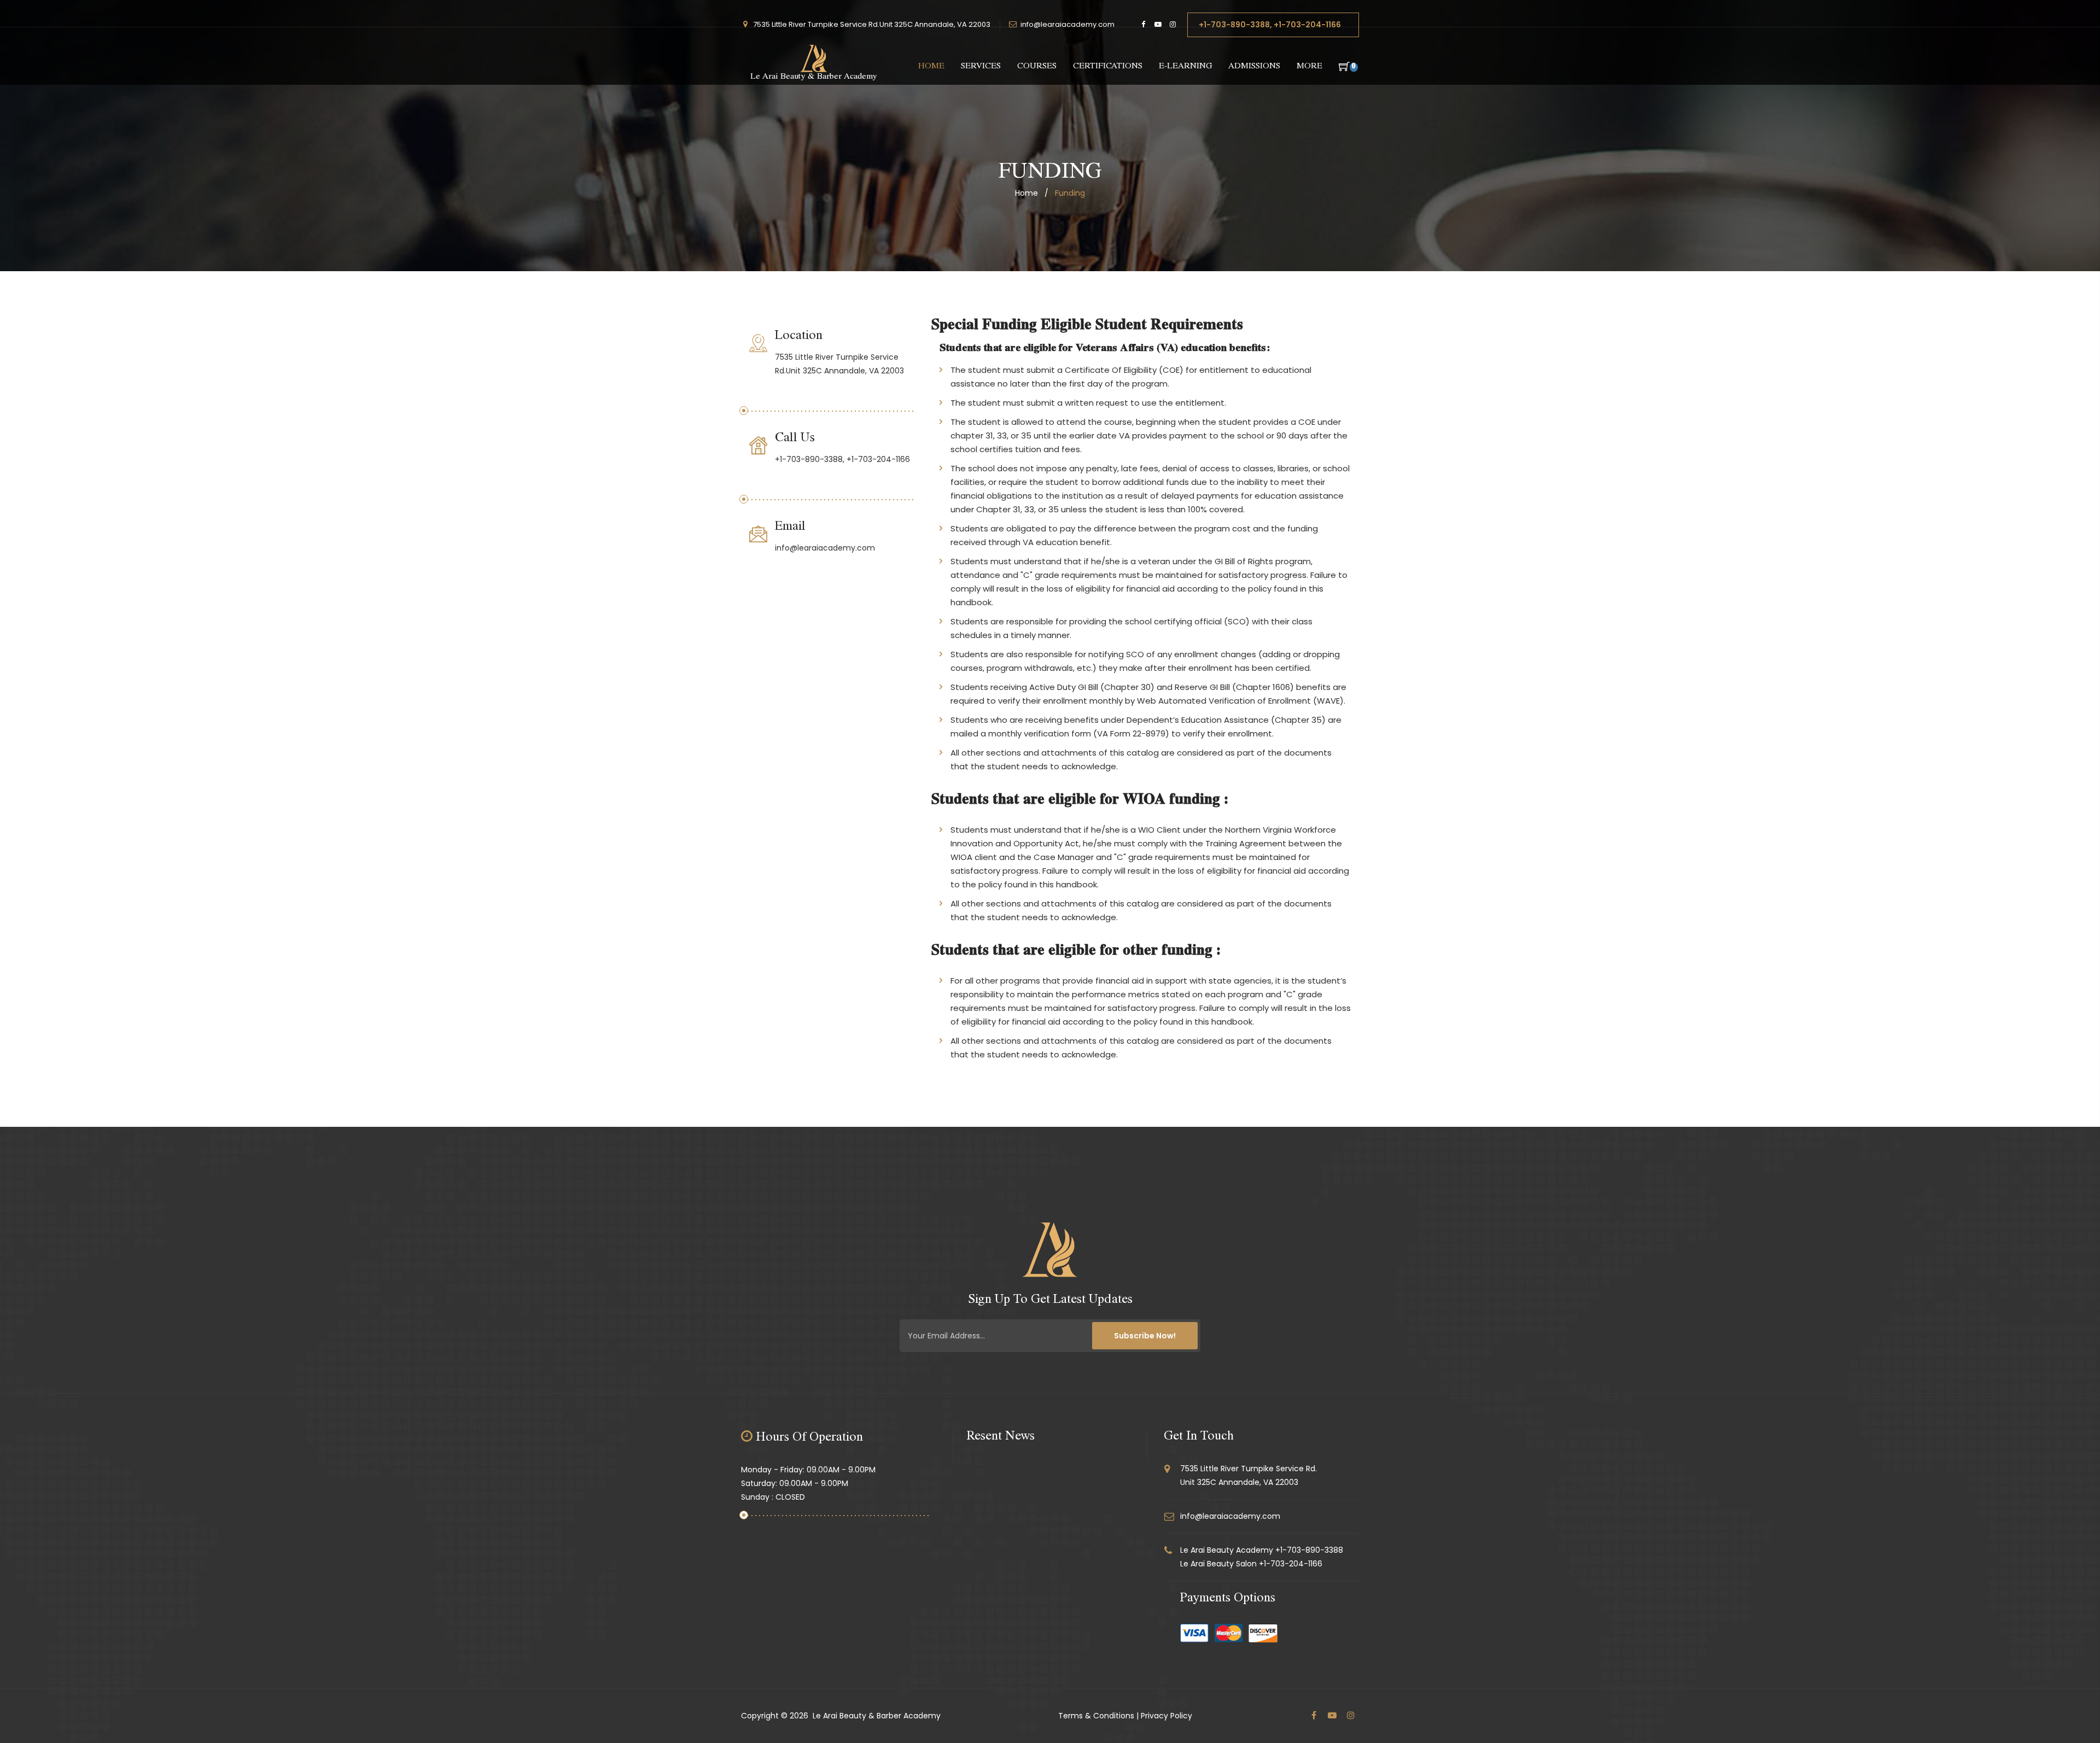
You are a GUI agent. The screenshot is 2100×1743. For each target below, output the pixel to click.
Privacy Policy (1166, 1716)
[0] (1341, 67)
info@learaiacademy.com (1067, 24)
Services (981, 67)
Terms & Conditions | (1098, 1716)
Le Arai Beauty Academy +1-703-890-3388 (1262, 1550)
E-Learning (1185, 67)
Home (931, 67)
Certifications (1108, 67)
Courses (1037, 67)
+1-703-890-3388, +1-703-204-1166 (1270, 25)
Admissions (1254, 67)
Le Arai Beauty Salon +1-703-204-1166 (1251, 1564)
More (1309, 67)
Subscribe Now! (1145, 1336)
